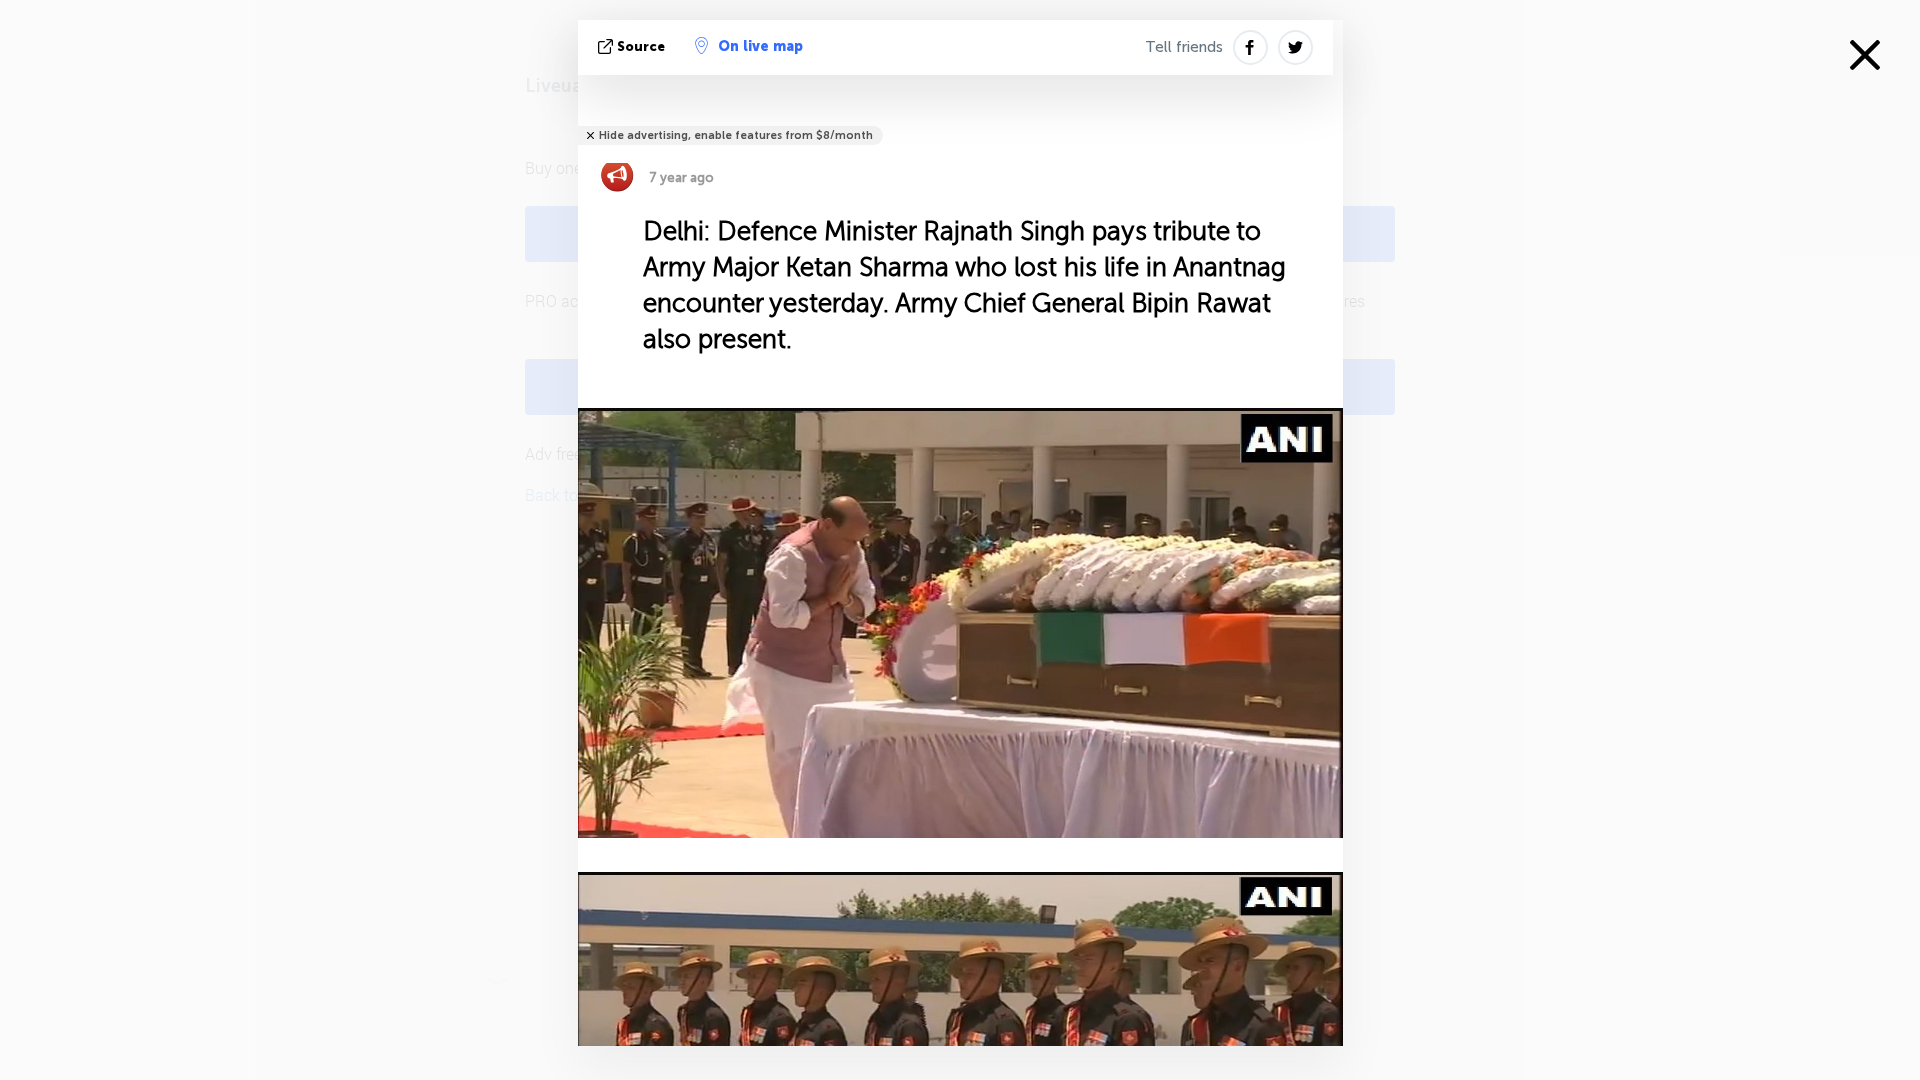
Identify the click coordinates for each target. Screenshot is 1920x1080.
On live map (760, 46)
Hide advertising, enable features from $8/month (736, 135)
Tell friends (1184, 47)
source (641, 46)
